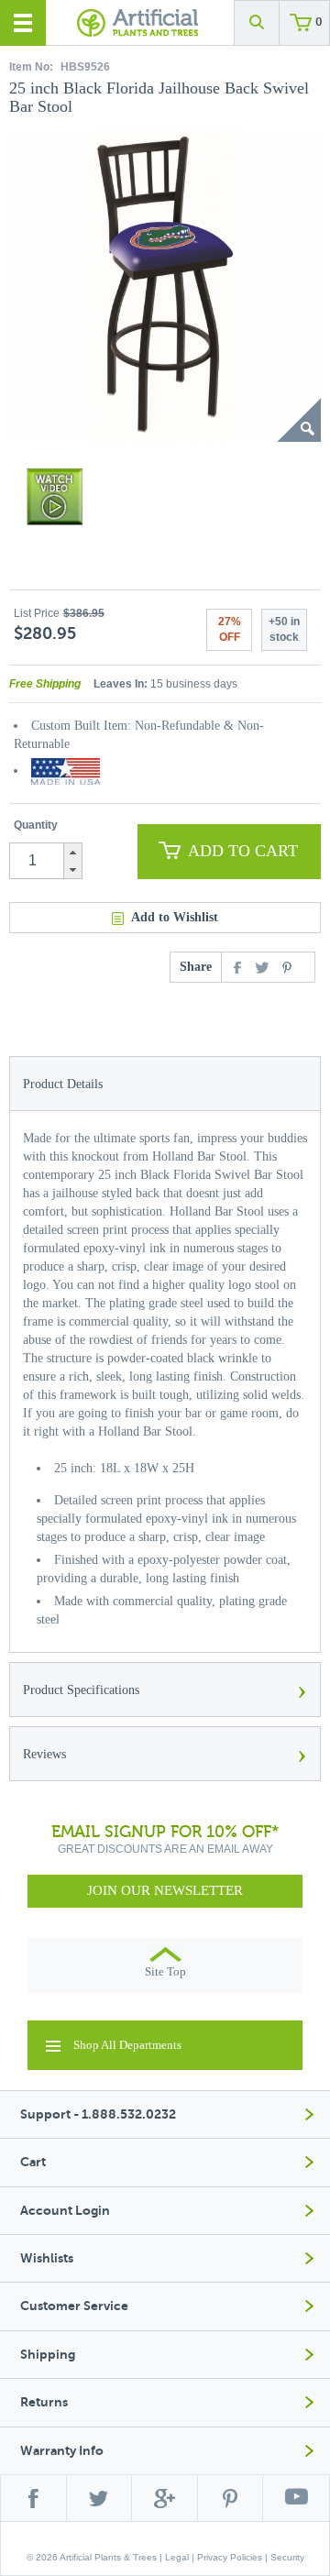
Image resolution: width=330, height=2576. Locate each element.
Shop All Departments (127, 2045)
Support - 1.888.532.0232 (98, 2114)
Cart (33, 2162)
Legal (177, 2557)
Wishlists (47, 2258)
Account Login (65, 2211)
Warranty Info (62, 2451)
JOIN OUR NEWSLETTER (165, 1890)
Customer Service (74, 2306)
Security (287, 2557)
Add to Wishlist (175, 917)
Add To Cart (243, 851)
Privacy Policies (230, 2557)
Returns (44, 2402)
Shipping (48, 2355)
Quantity (36, 825)
